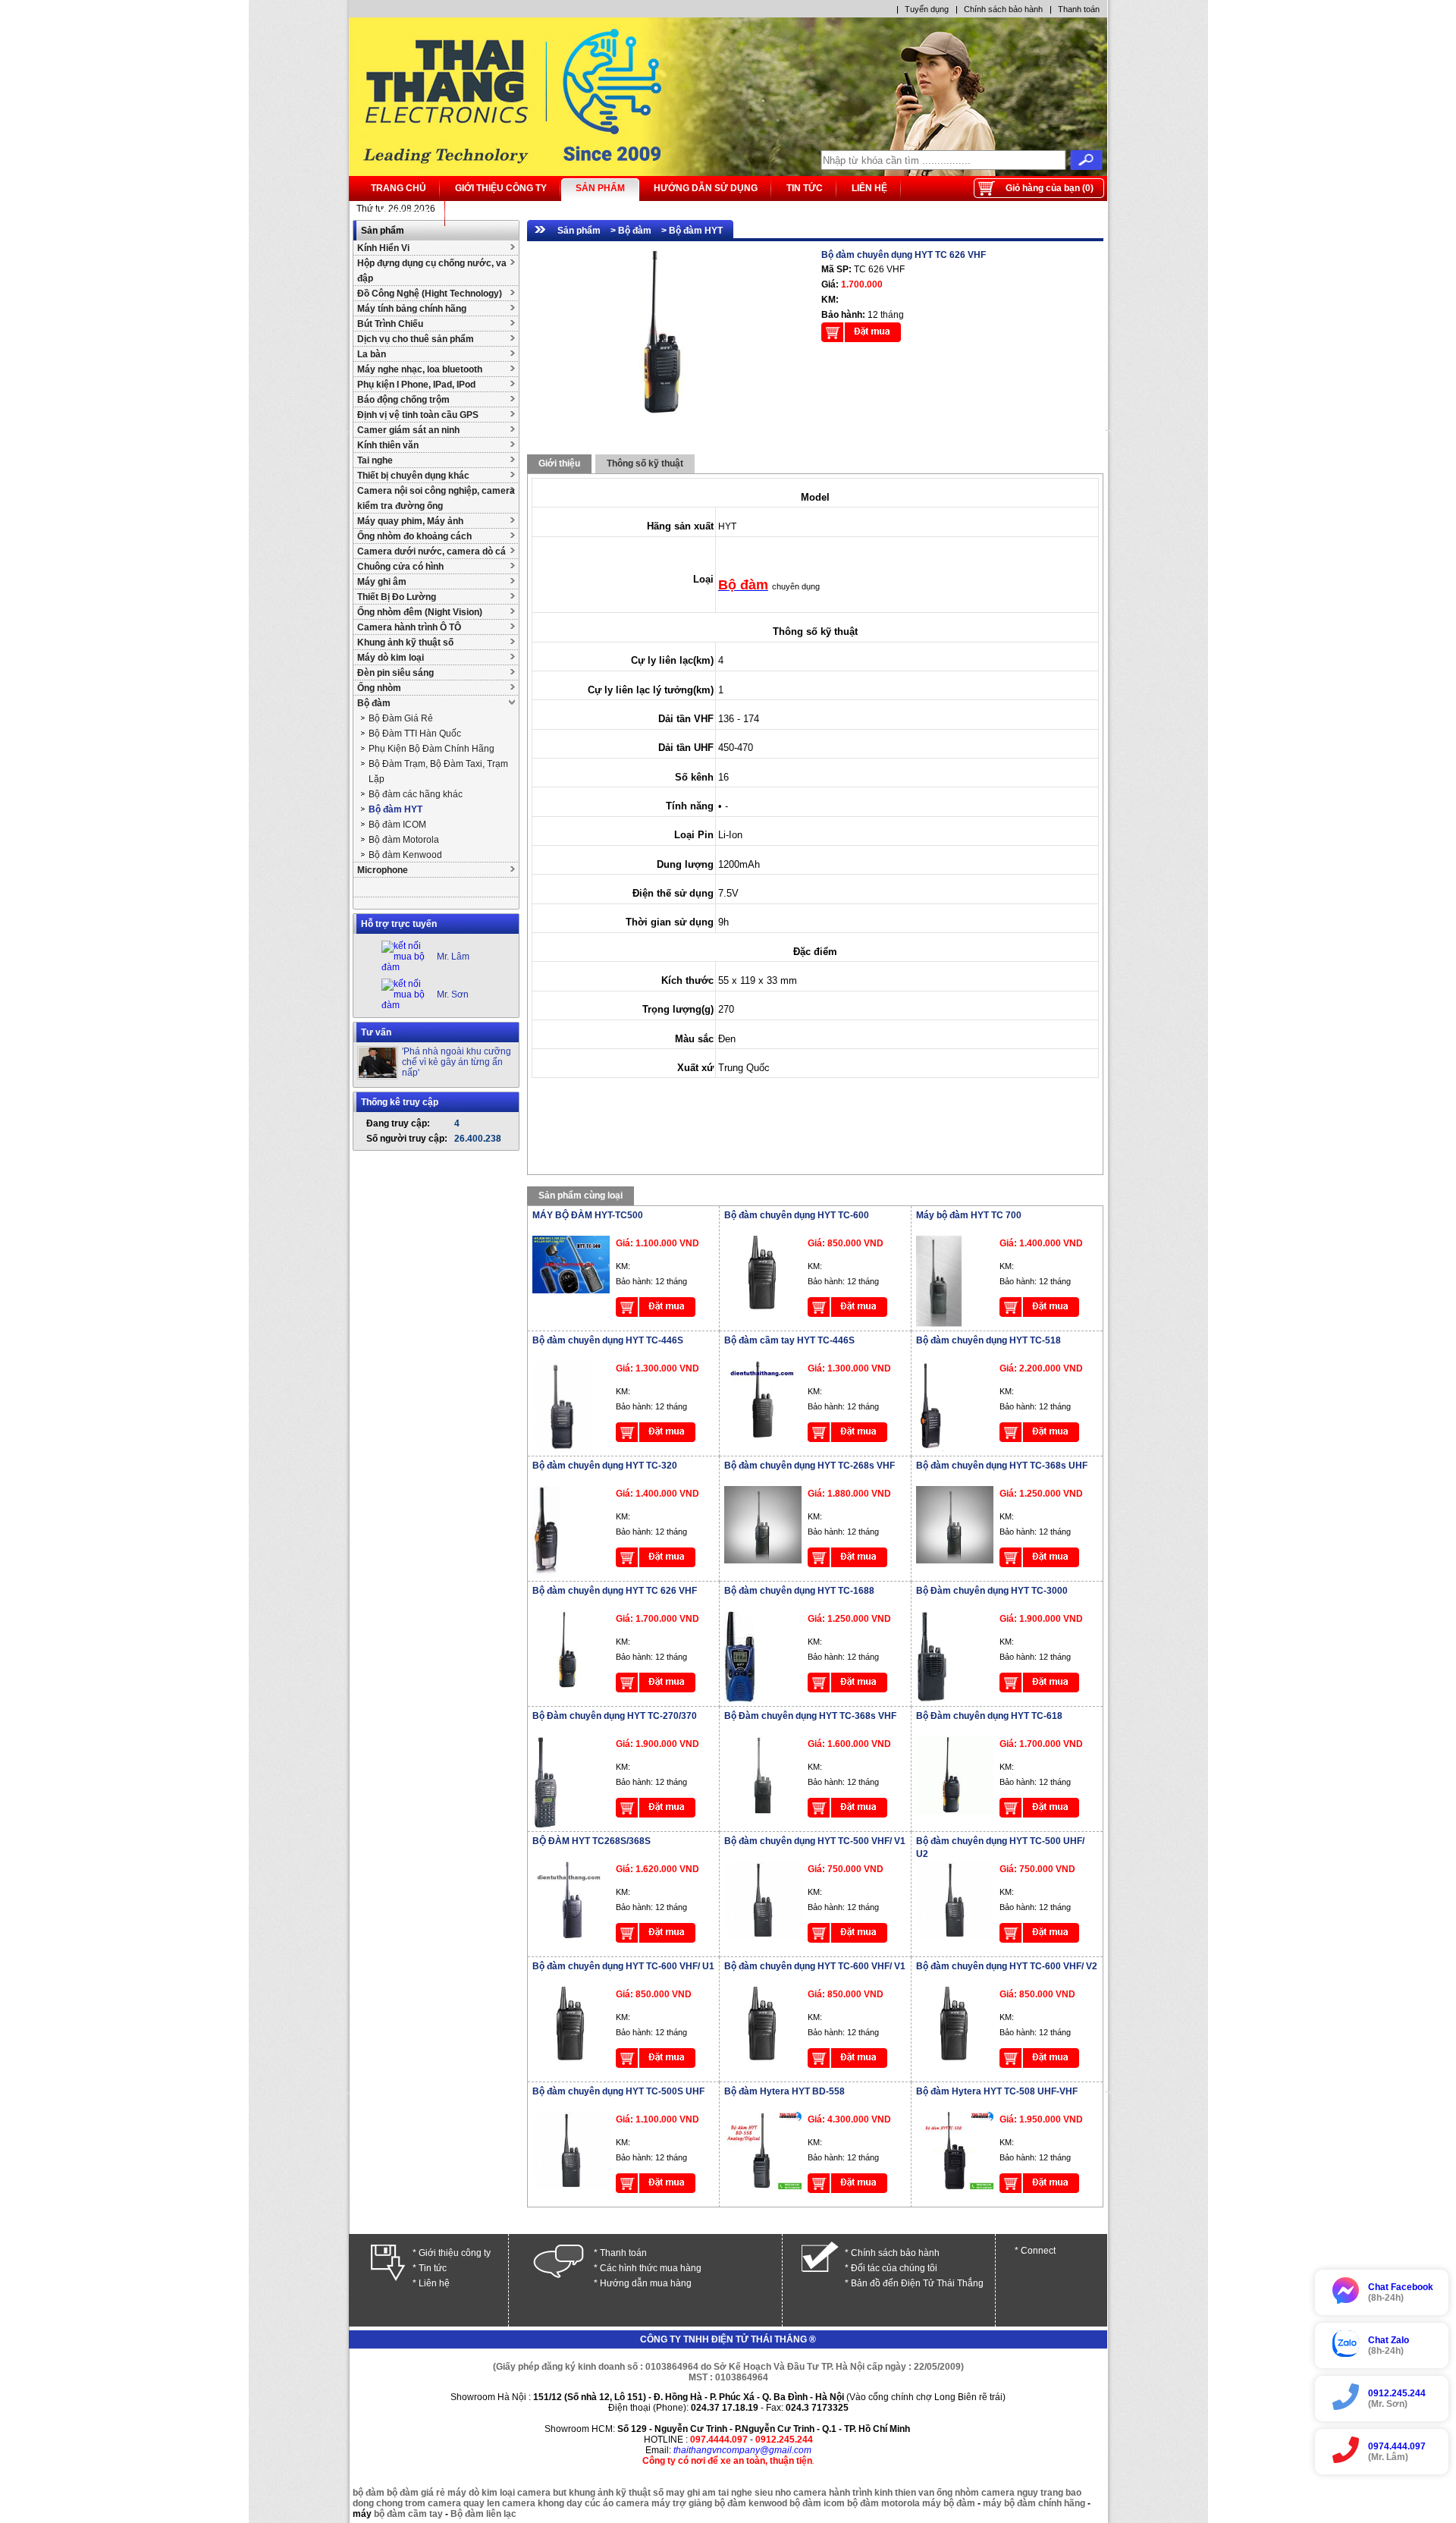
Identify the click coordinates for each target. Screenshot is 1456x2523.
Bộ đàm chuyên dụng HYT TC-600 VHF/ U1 (623, 1966)
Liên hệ (869, 188)
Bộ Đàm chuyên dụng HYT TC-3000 (992, 1591)
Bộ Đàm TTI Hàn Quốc (415, 734)
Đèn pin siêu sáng (395, 673)
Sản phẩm (600, 188)
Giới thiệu (559, 463)
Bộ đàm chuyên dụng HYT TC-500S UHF (618, 2091)
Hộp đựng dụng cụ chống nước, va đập (432, 271)
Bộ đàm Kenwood (405, 855)
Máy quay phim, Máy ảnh (410, 521)
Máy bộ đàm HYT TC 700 (969, 1215)
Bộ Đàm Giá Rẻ (401, 718)
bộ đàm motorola (883, 2503)
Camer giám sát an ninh (408, 430)
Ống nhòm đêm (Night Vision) (420, 612)
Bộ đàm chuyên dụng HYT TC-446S (608, 1340)
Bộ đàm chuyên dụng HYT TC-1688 (799, 1591)
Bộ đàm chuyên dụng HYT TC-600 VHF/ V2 (1007, 1966)
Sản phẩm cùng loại (581, 1196)
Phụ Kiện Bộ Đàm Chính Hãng (431, 749)
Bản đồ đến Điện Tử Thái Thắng (917, 2283)
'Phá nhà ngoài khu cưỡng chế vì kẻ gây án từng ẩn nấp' (457, 1062)
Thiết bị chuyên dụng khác (413, 476)
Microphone (383, 870)
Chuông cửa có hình (400, 567)
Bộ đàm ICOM (397, 825)
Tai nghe (375, 460)
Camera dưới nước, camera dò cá (431, 551)
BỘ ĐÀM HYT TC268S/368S (591, 1841)
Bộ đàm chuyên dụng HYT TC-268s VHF (810, 1466)
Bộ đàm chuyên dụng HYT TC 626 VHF (615, 1591)
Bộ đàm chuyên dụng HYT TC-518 (988, 1340)
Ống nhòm (379, 688)
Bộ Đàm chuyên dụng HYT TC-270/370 (615, 1716)
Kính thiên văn (388, 445)
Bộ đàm (374, 703)
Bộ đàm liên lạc (483, 2514)
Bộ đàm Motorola (404, 840)
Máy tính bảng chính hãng (412, 309)
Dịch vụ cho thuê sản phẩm (416, 339)
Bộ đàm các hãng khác (416, 794)
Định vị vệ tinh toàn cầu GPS (418, 415)
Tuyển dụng (927, 9)
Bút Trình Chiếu (390, 324)
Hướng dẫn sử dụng (706, 188)
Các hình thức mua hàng (651, 2268)
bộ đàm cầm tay (408, 2514)
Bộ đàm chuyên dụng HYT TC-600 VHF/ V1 (815, 1966)
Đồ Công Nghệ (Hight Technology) (430, 294)
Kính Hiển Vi (383, 248)
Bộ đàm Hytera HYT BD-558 (784, 2091)
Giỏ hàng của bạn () (1050, 188)
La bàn (372, 354)
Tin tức (805, 188)
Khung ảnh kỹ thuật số (405, 643)
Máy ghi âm (382, 582)
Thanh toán (1079, 9)
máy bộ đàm (949, 2503)
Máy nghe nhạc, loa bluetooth (420, 369)
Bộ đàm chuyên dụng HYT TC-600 (797, 1215)
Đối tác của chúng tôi (894, 2268)
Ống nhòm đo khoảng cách (414, 536)
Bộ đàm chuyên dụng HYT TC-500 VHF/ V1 (815, 1841)
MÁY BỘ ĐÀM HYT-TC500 (588, 1215)
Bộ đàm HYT (395, 809)
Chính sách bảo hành (1003, 9)
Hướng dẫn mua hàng (646, 2283)
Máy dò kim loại (391, 658)
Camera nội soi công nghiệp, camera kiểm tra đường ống (436, 498)
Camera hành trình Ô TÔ (409, 627)
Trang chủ (399, 188)
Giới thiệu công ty (501, 188)
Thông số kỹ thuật (645, 463)
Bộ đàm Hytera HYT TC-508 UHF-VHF (997, 2091)
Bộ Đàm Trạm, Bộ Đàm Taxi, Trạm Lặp (438, 771)
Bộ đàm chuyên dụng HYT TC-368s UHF (1002, 1466)
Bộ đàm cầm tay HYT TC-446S (789, 1340)
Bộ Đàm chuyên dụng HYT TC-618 (989, 1716)
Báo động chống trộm (403, 400)
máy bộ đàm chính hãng (1034, 2503)
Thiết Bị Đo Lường (397, 597)
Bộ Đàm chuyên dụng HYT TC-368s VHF (810, 1716)
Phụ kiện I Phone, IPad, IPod (416, 385)
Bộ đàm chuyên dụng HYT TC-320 (605, 1466)
